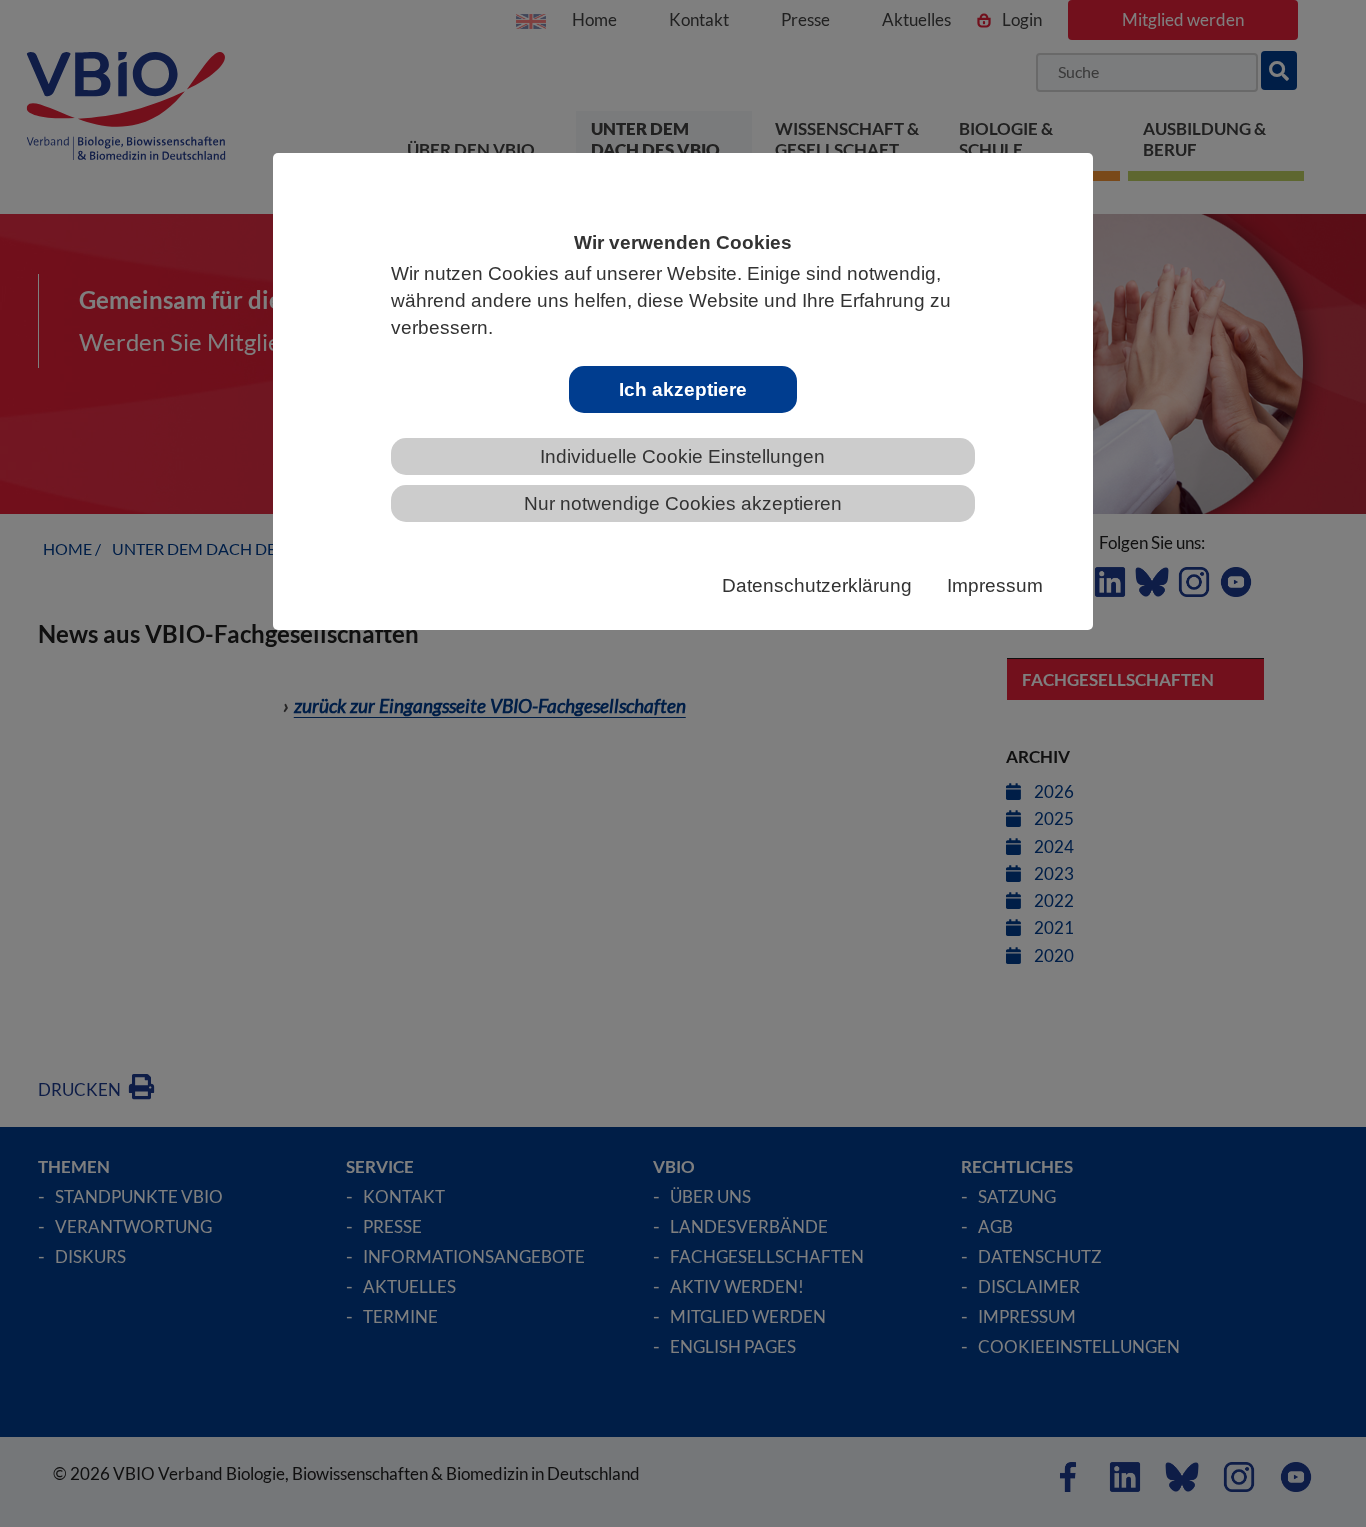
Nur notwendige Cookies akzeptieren (683, 503)
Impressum (995, 585)
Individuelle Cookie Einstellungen (682, 456)
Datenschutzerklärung (817, 585)
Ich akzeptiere (683, 389)
